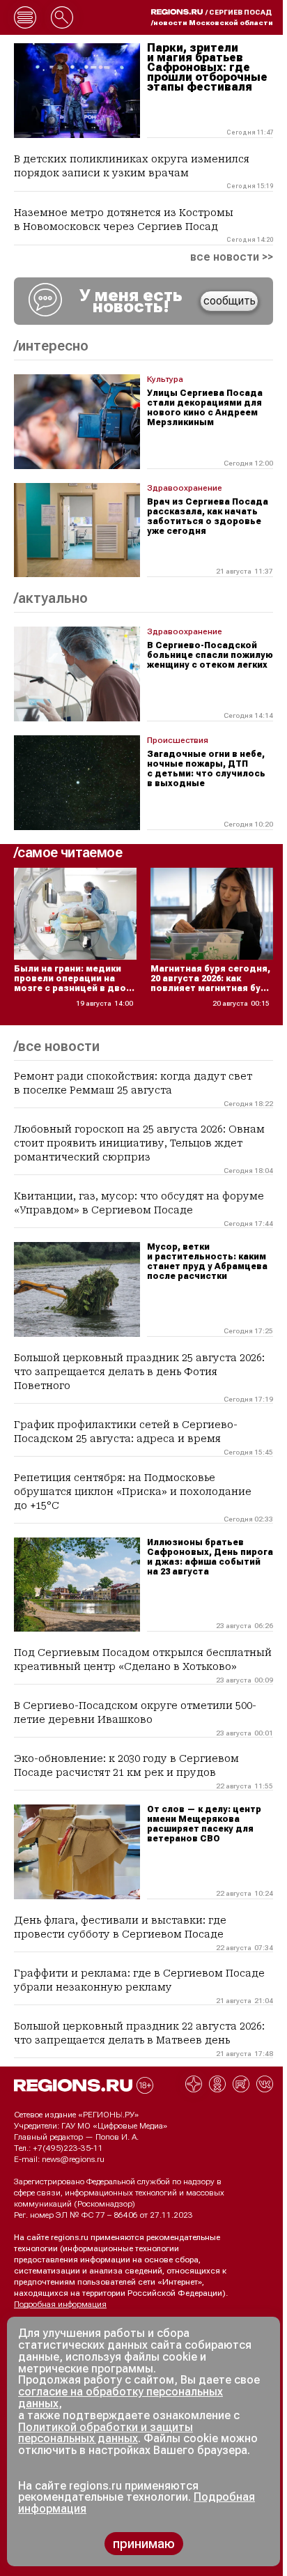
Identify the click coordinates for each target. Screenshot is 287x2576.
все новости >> (232, 257)
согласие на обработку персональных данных (121, 2398)
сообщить (230, 301)
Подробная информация (60, 2304)
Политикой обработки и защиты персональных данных (106, 2433)
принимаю (144, 2544)
